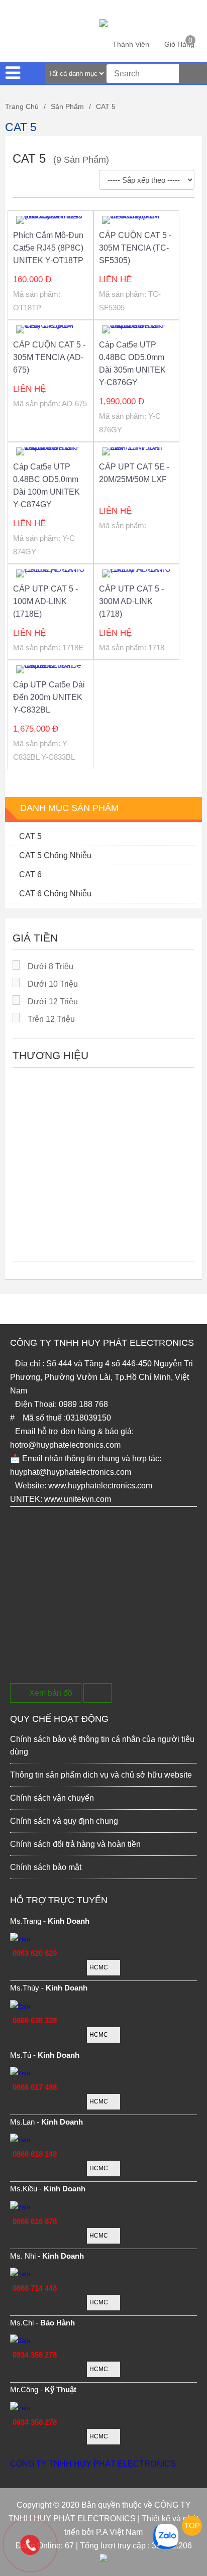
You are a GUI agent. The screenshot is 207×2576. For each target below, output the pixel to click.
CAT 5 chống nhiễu (55, 855)
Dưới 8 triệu (50, 966)
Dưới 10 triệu (53, 984)
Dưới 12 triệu (53, 1002)
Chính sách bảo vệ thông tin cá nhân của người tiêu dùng (102, 1745)
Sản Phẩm (67, 106)
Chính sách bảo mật (46, 1867)
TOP (192, 2526)
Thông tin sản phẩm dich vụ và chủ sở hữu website (101, 1775)
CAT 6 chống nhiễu (55, 894)
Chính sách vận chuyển (52, 1798)
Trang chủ (22, 106)
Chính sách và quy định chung (64, 1821)
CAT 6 (30, 874)
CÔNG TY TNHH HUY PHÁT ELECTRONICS (93, 2464)
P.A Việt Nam (119, 2532)
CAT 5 (106, 106)
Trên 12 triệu (51, 1019)
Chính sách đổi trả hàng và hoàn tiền (75, 1844)
